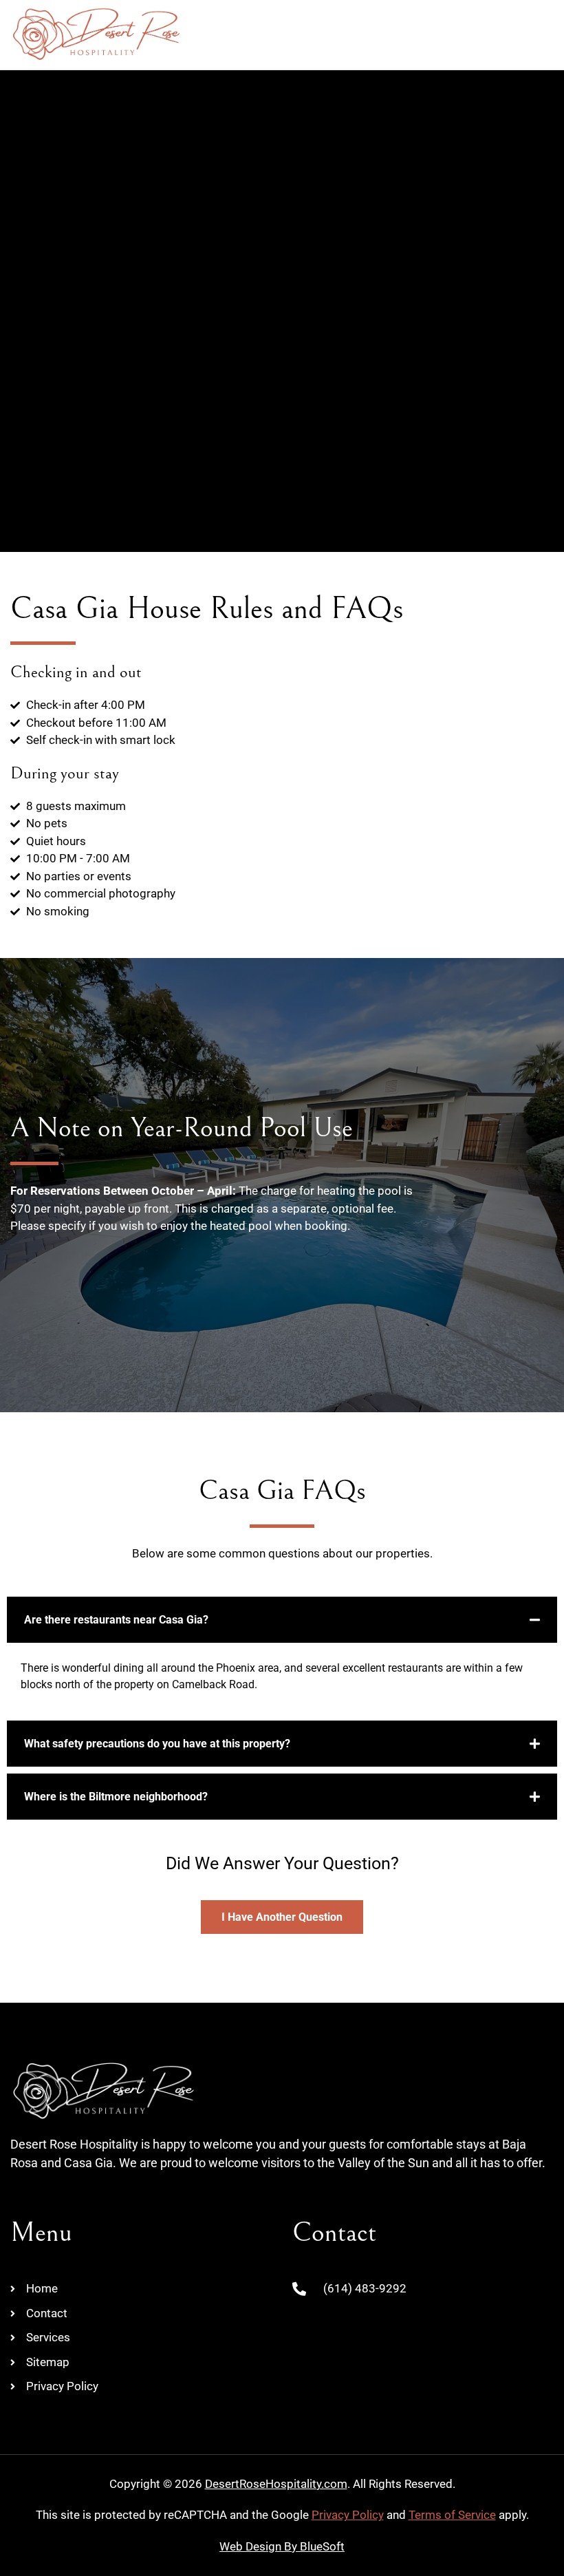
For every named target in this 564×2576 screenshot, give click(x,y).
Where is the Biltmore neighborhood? (116, 1797)
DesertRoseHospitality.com (276, 2484)
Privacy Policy (348, 2515)
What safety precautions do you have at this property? (157, 1744)
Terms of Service (452, 2515)
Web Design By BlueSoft (282, 2546)
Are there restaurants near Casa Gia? (116, 1620)
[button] (540, 34)
